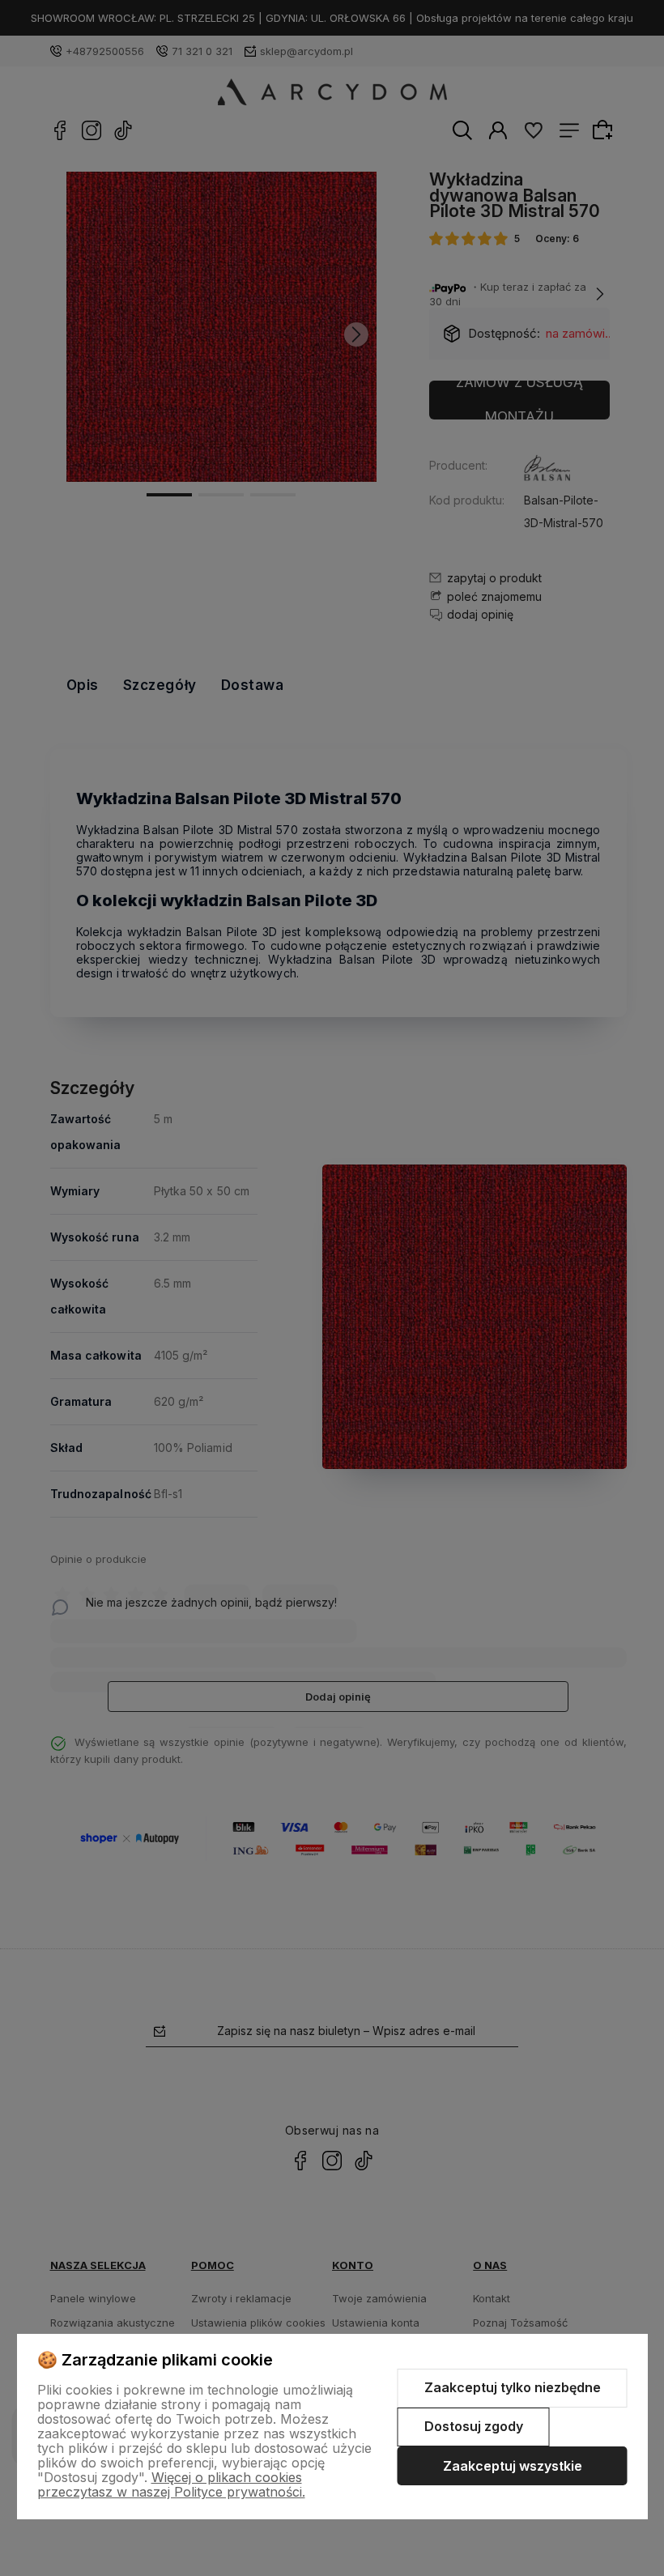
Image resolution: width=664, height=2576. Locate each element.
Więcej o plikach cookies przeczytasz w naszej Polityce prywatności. (171, 2484)
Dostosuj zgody (474, 2426)
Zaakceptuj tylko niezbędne (513, 2387)
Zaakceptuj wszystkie (513, 2466)
